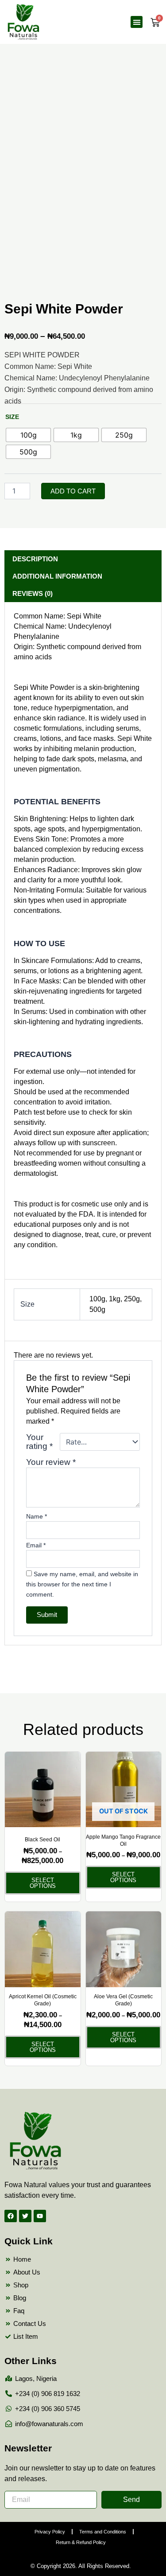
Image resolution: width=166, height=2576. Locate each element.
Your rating (39, 1442)
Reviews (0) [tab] (33, 593)
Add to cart (73, 491)
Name (37, 1516)
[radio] (28, 435)
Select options (43, 1883)
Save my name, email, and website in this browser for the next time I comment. (82, 1584)
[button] (137, 22)
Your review (51, 1462)
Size (12, 417)
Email (36, 1545)
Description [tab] (35, 559)
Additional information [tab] (57, 576)
